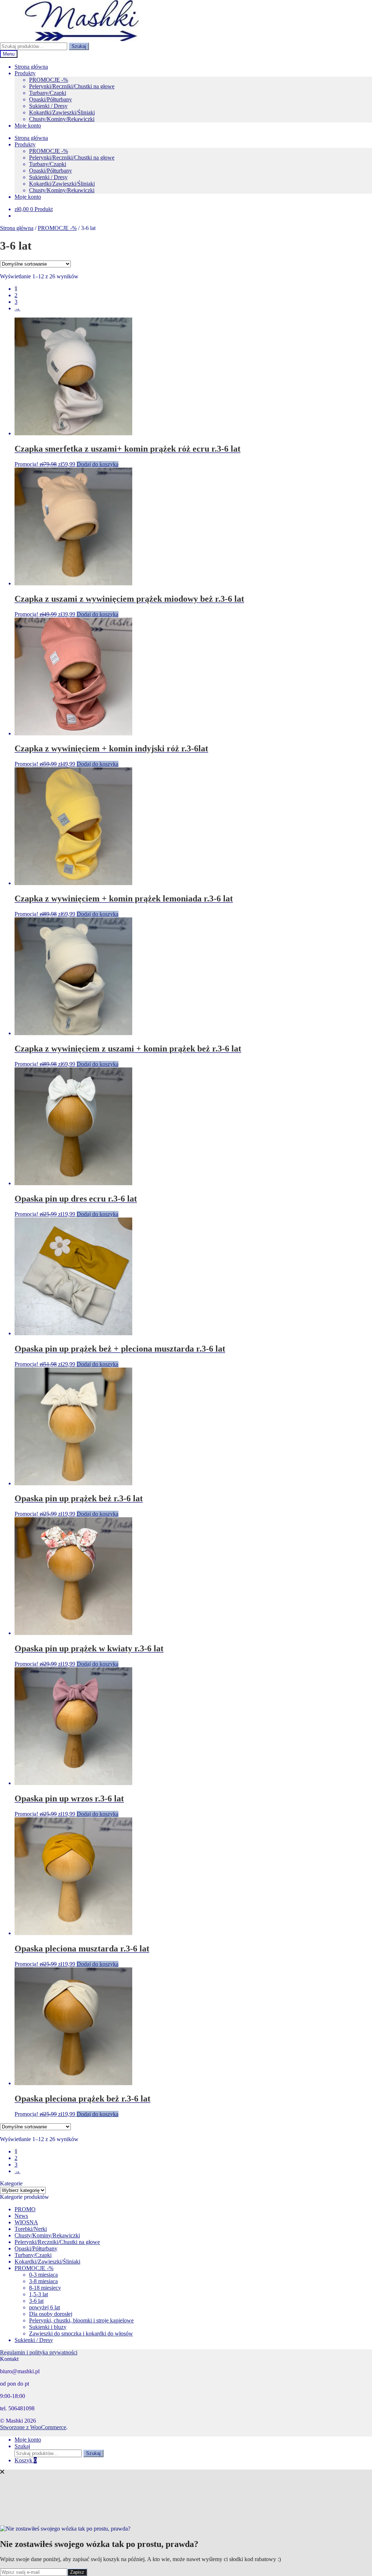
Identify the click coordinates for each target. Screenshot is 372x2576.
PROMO (25, 2209)
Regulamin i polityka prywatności (39, 2352)
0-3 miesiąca (43, 2275)
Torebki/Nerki (31, 2229)
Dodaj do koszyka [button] (98, 464)
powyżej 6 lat (45, 2307)
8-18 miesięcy (45, 2288)
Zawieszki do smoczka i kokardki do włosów (81, 2333)
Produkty (25, 73)
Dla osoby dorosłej (51, 2314)
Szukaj (79, 46)
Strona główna (31, 67)
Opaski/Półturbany (50, 99)
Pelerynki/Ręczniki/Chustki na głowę (72, 86)
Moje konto (28, 126)
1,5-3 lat (39, 2294)
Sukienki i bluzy (48, 2327)
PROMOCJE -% (48, 80)
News (21, 2216)
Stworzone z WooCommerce (33, 2427)
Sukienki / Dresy (48, 106)
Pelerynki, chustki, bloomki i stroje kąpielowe (81, 2320)
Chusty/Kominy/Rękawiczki (62, 119)
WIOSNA (26, 2222)
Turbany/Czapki (48, 93)
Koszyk (26, 2460)
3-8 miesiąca (43, 2281)
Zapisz (77, 2572)
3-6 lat (36, 2301)
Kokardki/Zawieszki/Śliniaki (62, 112)
